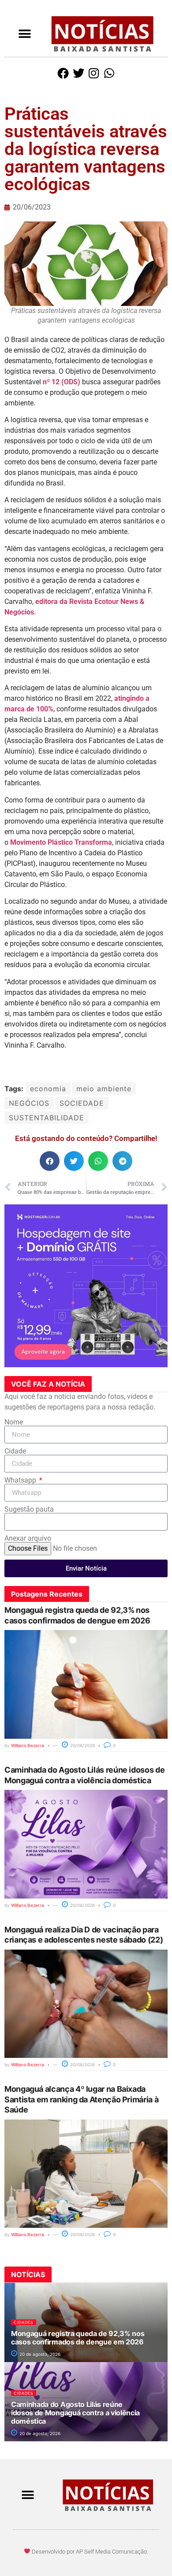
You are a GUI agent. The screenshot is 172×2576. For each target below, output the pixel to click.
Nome (14, 1422)
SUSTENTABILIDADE (47, 1118)
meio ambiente (104, 1089)
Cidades (24, 2322)
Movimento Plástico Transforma (61, 842)
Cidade (15, 1451)
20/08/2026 (82, 1745)
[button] (25, 34)
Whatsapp (21, 1480)
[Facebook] (63, 73)
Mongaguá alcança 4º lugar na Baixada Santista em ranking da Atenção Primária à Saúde (81, 2099)
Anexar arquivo (28, 1538)
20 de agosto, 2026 (39, 2354)
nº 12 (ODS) (62, 382)
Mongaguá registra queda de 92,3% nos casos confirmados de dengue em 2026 (78, 2338)
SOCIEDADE (82, 1103)
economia (48, 1089)
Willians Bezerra (28, 1745)
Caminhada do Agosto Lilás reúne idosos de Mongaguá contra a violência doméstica (75, 2413)
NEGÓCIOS (29, 1103)
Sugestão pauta (29, 1509)
